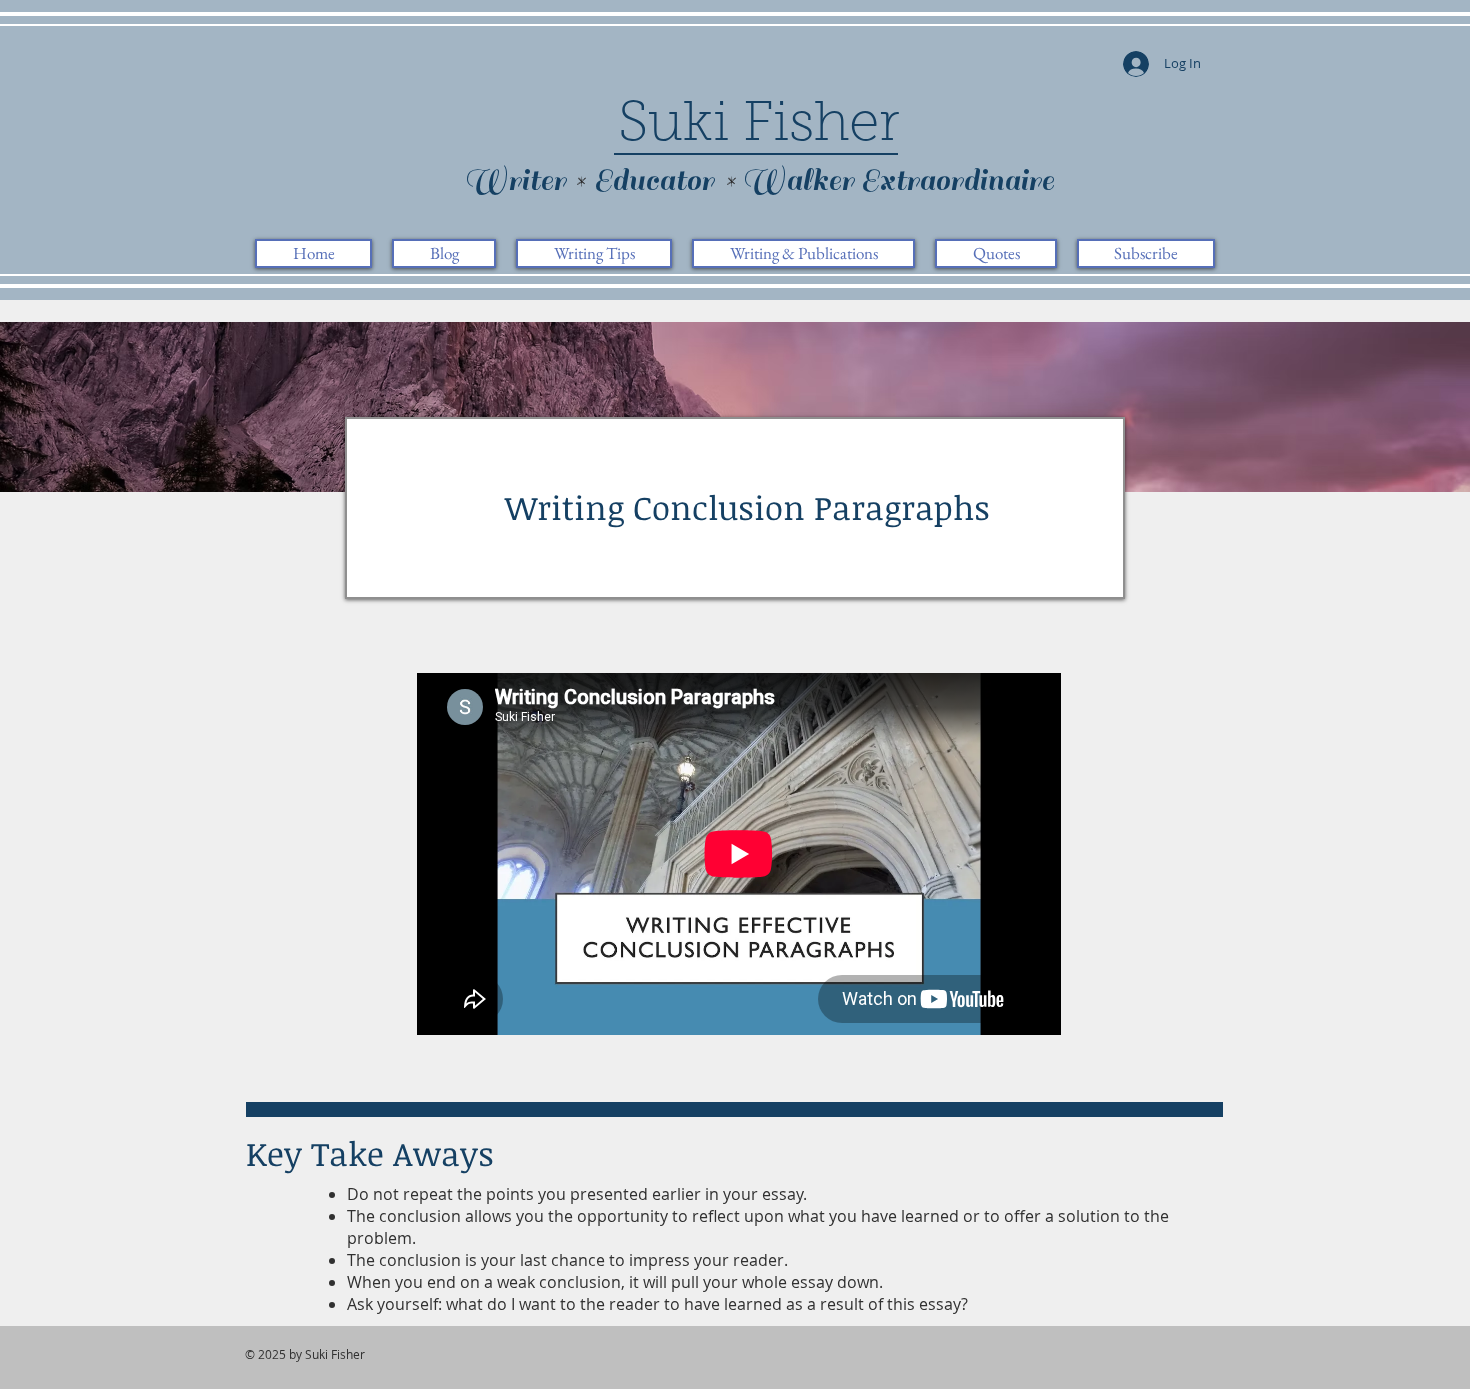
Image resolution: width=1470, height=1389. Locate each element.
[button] (594, 253)
